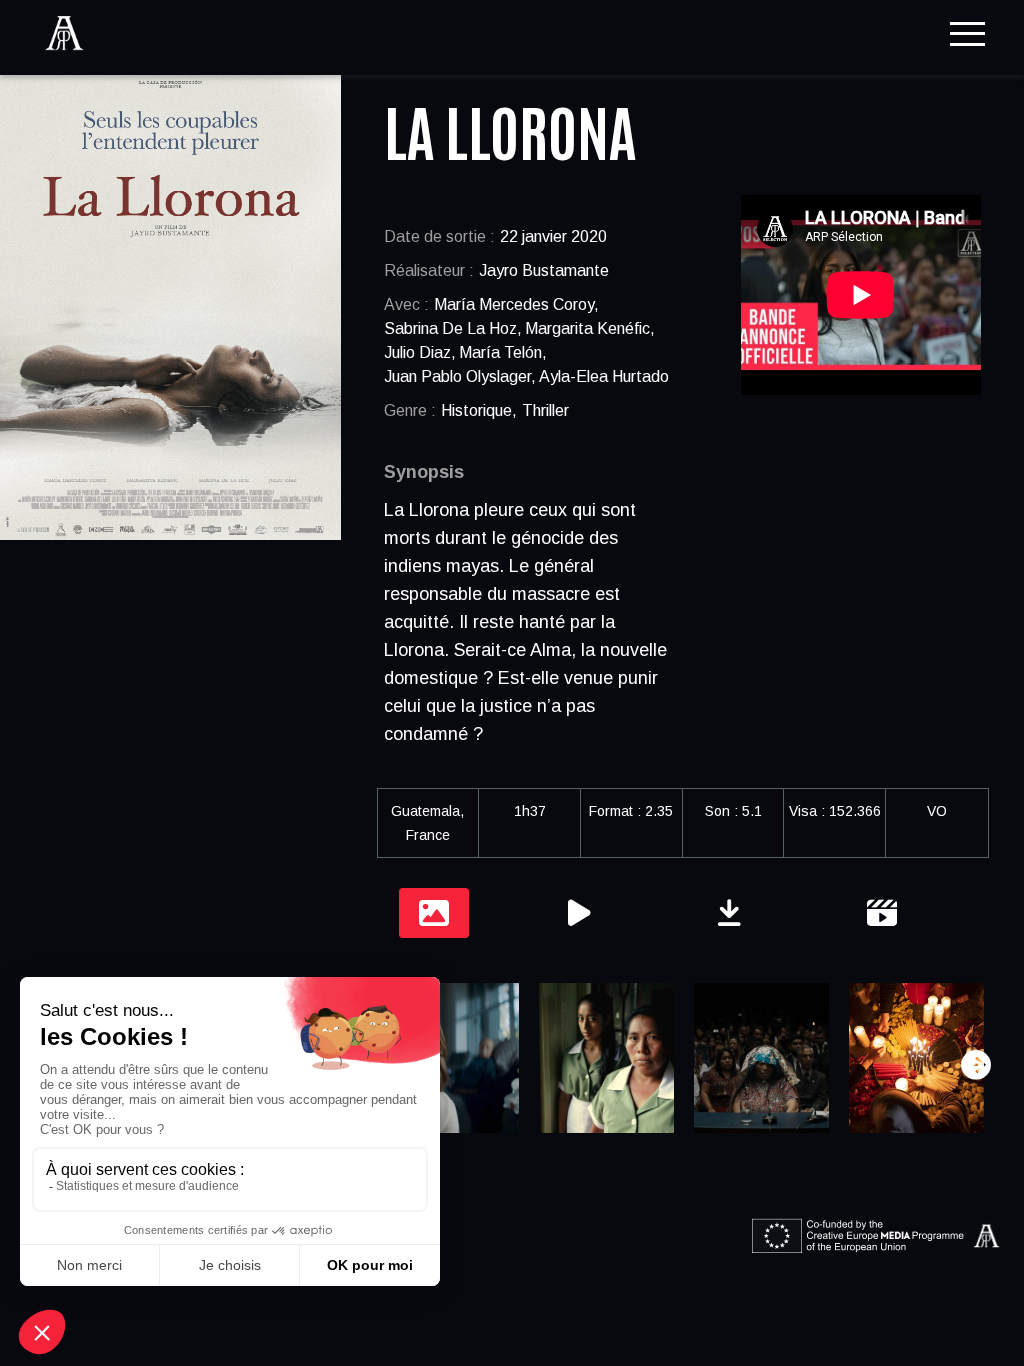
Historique (476, 410)
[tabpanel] (682, 1065)
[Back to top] (994, 1286)
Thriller (545, 410)
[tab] (434, 913)
